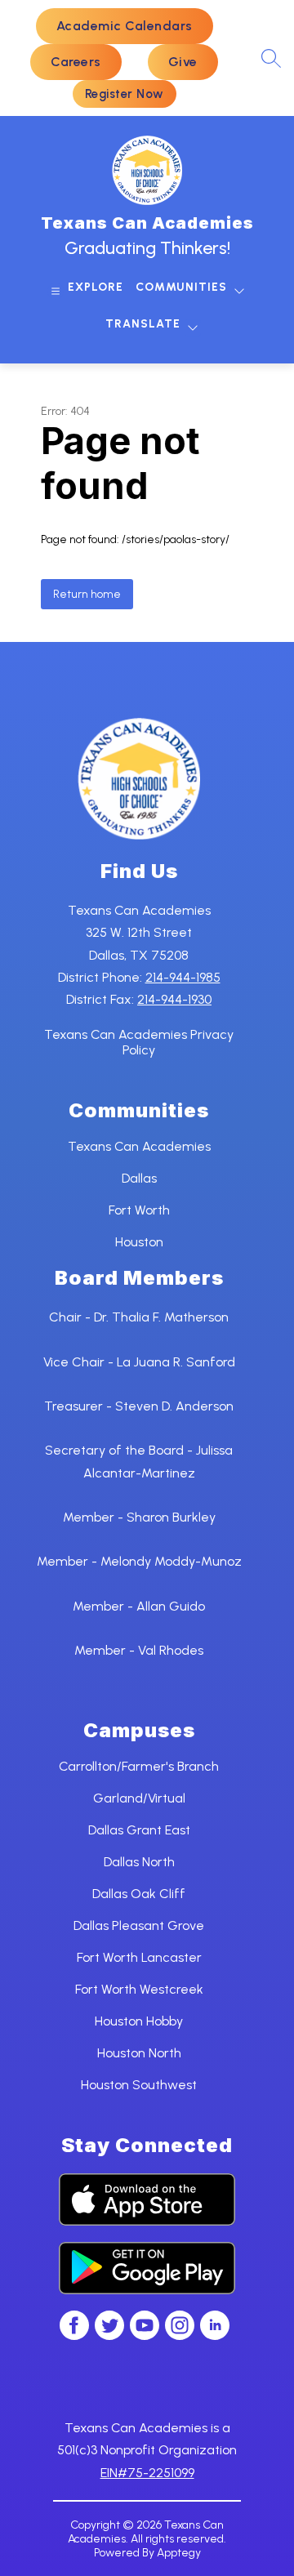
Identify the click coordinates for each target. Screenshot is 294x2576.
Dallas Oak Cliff (139, 1894)
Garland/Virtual (139, 1798)
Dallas (139, 1178)
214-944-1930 (174, 999)
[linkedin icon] (215, 2335)
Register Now (125, 94)
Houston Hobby (139, 2021)
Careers (76, 62)
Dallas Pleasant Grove (139, 1925)
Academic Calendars (125, 26)
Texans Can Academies (139, 1146)
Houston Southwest (139, 2085)
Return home (87, 594)
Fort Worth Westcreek (139, 1989)
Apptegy (179, 2553)
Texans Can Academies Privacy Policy (139, 1042)
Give (183, 62)
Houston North (139, 2053)
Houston (139, 1242)
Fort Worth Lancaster (139, 1957)
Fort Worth (139, 1210)
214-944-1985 (183, 977)
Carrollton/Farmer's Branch (139, 1766)
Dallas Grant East (139, 1830)
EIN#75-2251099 (147, 2473)
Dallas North (139, 1862)
